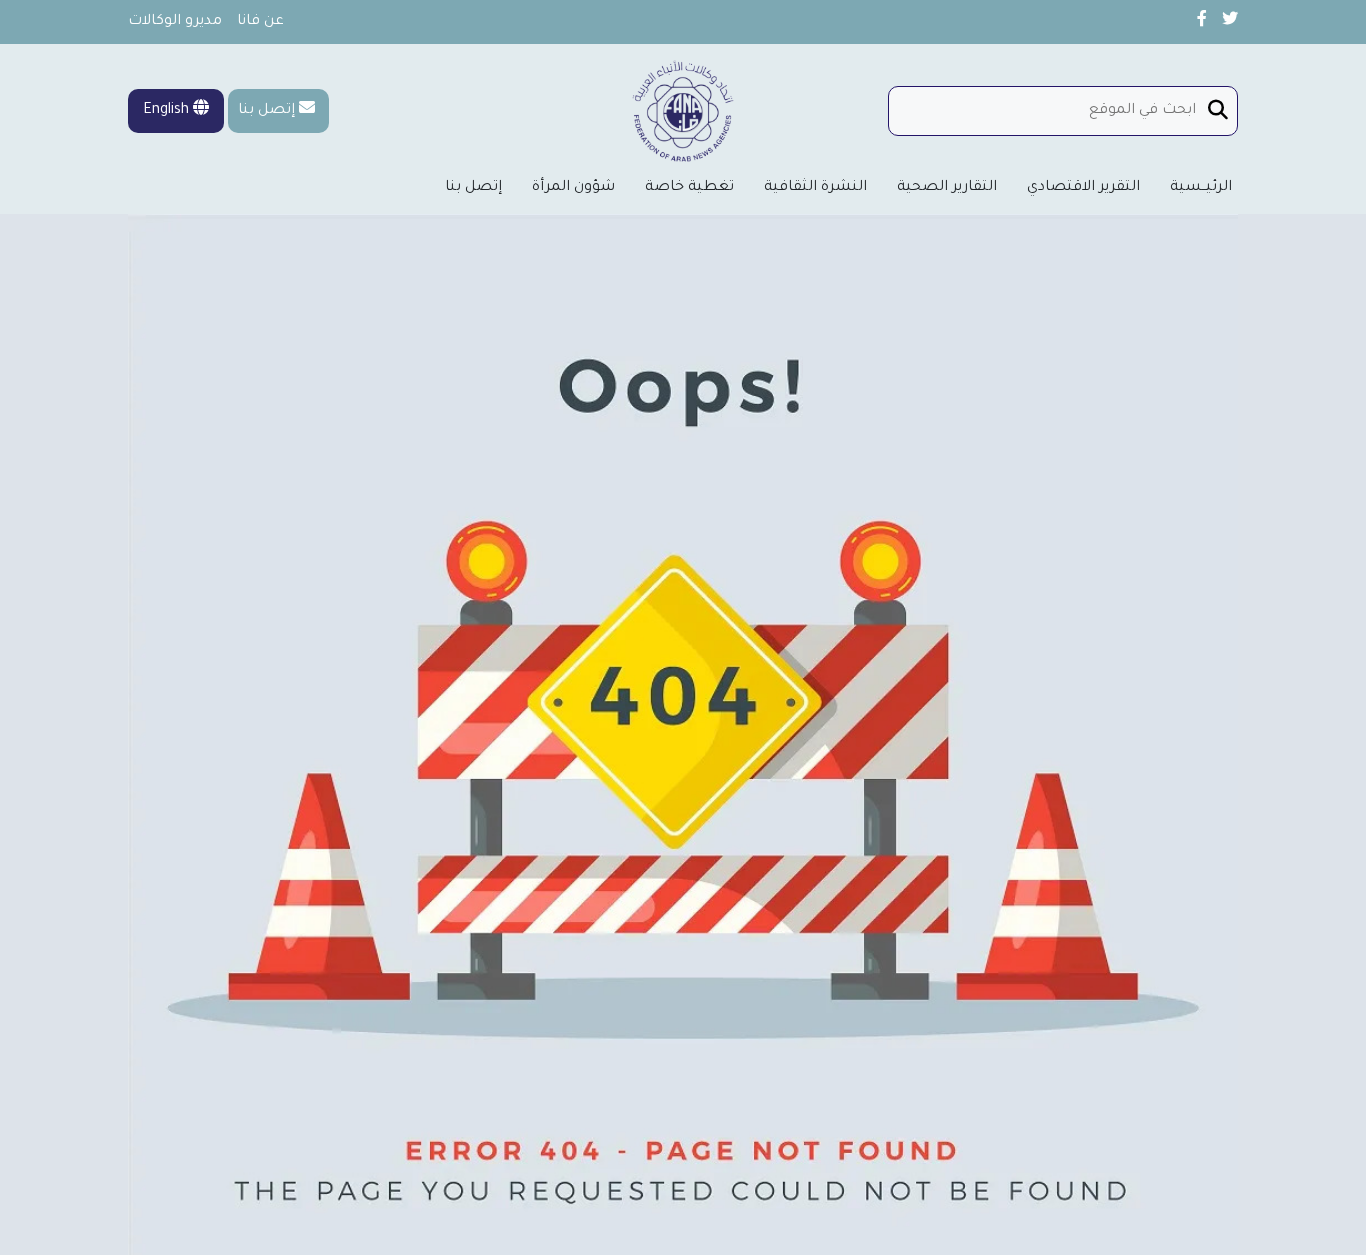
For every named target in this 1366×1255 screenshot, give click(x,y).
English (168, 111)
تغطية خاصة (689, 188)
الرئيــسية (1201, 188)
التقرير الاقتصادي (1083, 188)
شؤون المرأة (573, 188)
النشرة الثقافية (815, 188)
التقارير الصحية (947, 188)
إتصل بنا (266, 111)
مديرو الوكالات (175, 22)
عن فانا (260, 22)
